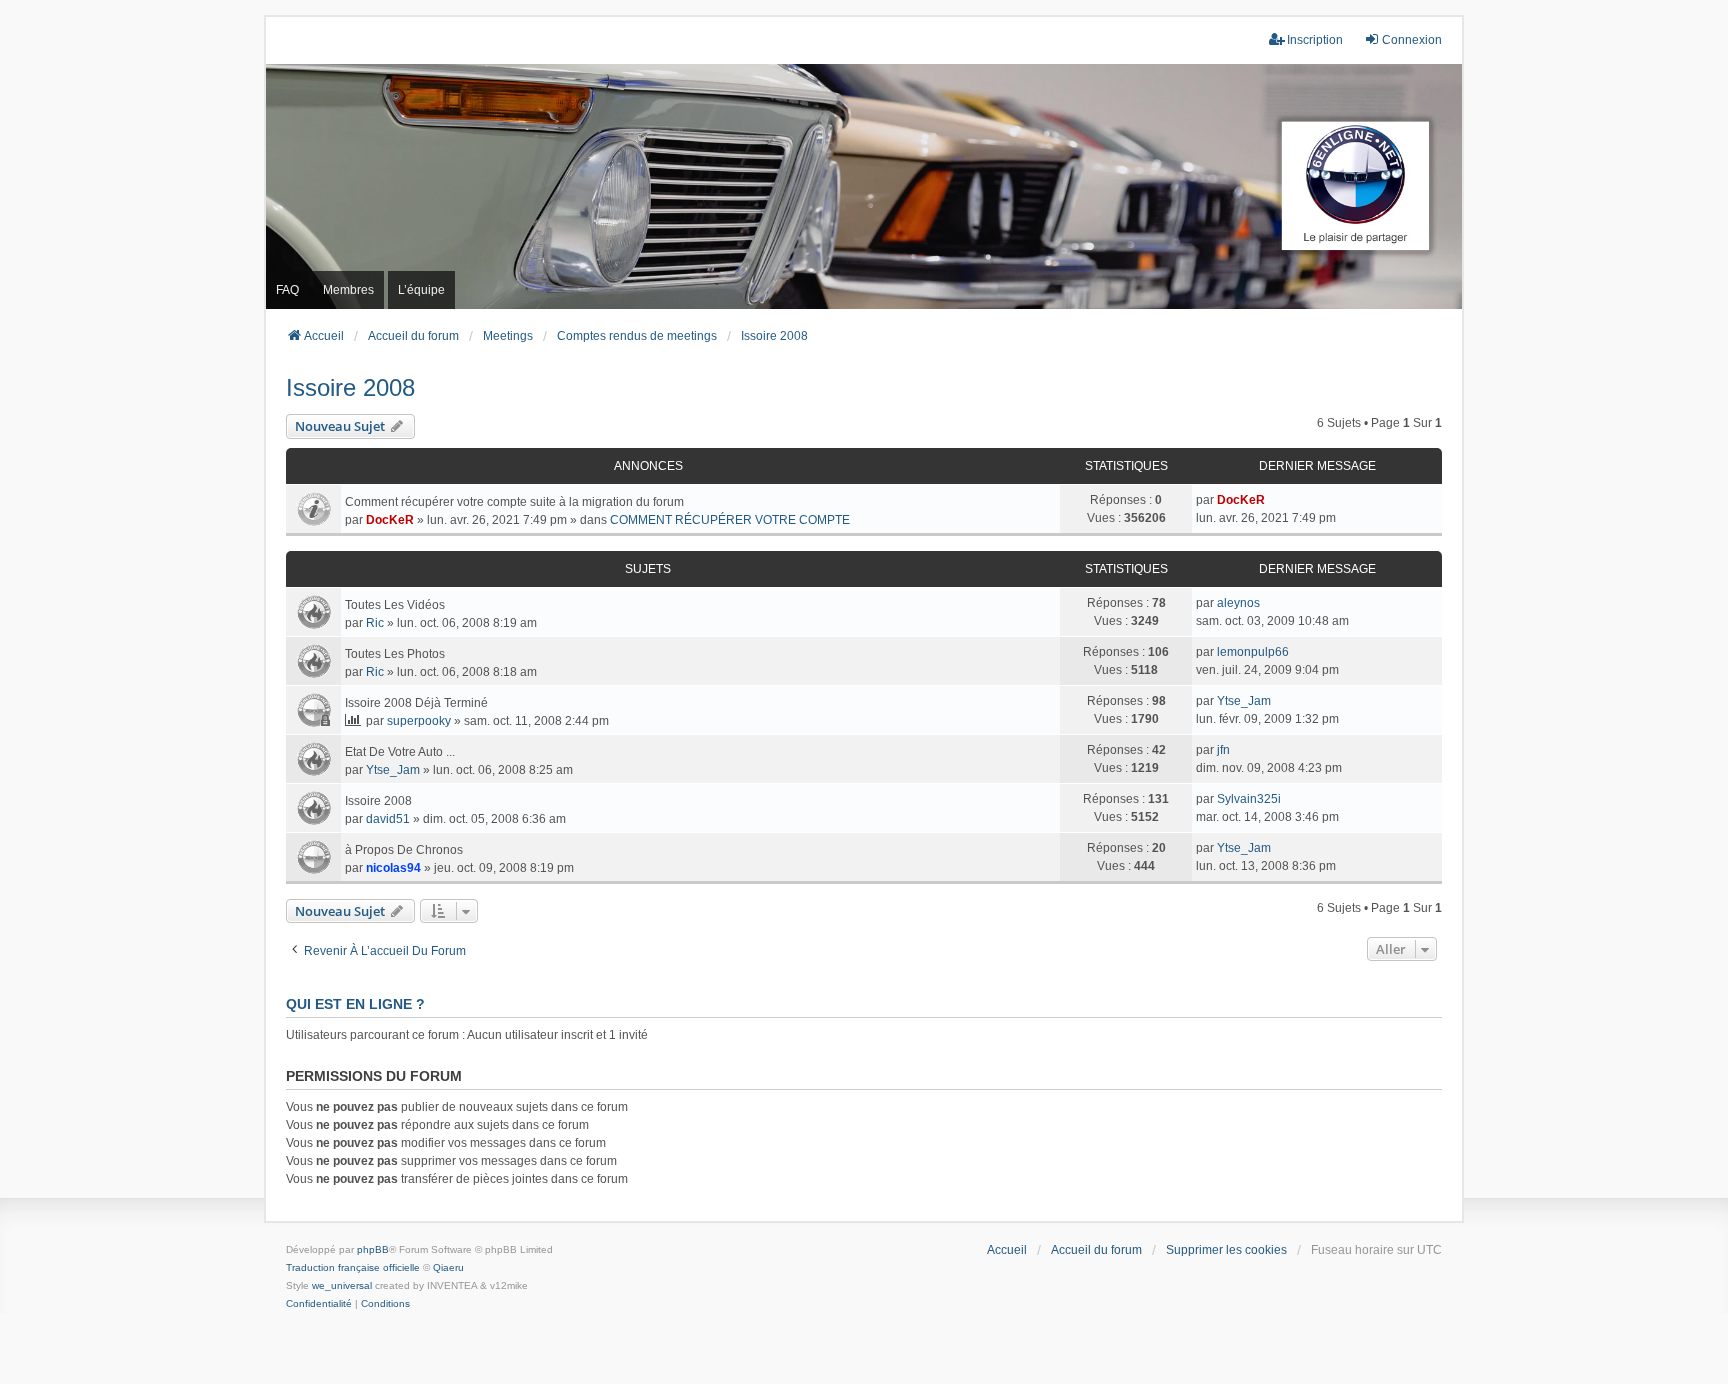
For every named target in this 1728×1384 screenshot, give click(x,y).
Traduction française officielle (353, 1267)
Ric (375, 623)
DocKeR (390, 520)
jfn (1223, 750)
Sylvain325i (1249, 799)
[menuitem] (319, 1304)
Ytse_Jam (1244, 701)
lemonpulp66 (1253, 652)
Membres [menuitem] (348, 290)
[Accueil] (864, 186)
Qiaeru (448, 1267)
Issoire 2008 (350, 387)
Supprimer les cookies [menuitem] (1226, 1250)
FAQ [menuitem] (287, 290)
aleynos (1238, 603)
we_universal (342, 1285)
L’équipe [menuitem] (421, 290)
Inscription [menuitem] (1315, 40)
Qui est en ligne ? (355, 1004)
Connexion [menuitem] (1412, 40)
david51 (388, 819)
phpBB (373, 1249)
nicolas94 (393, 868)
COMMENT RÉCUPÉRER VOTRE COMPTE (730, 520)
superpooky (419, 721)
